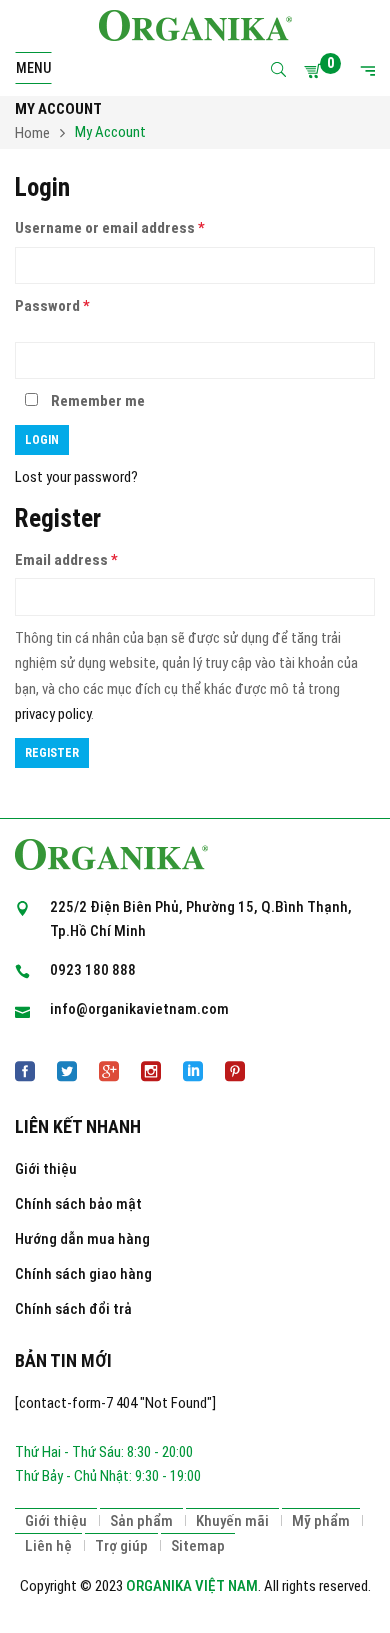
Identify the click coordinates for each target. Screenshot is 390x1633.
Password (52, 306)
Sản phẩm (141, 1521)
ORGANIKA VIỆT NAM (192, 1586)
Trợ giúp (121, 1546)
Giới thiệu (46, 1169)
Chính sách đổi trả (73, 1309)
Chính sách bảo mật (78, 1204)
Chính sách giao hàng (83, 1274)
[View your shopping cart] (316, 71)
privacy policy (53, 714)
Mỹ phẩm (321, 1521)
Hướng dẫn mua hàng (82, 1239)
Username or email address (110, 228)
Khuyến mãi (232, 1521)
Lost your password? (76, 477)
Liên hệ (48, 1546)
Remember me (96, 401)
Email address (66, 560)
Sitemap (198, 1546)
